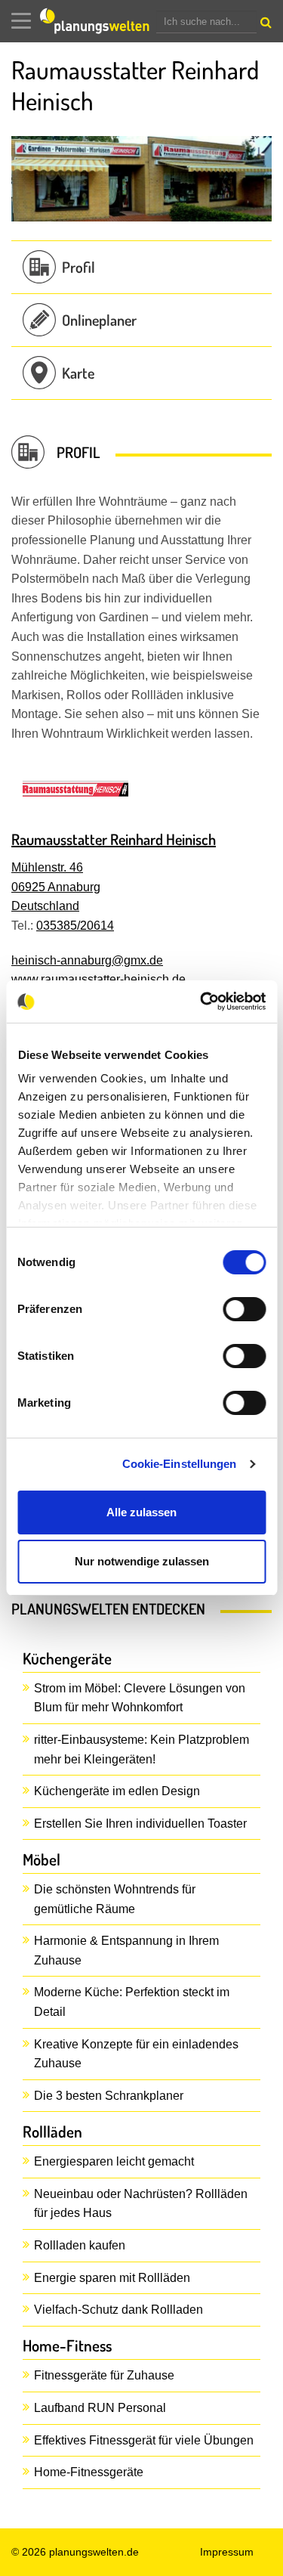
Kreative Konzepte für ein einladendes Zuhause (136, 2054)
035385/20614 (75, 926)
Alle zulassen (141, 1512)
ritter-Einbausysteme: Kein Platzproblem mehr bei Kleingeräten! (141, 1749)
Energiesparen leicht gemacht (114, 2161)
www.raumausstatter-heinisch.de (98, 979)
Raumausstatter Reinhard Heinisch (114, 839)
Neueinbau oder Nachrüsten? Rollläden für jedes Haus (141, 2204)
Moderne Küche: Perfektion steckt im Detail (132, 2002)
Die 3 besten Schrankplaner (109, 2096)
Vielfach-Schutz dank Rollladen (118, 2310)
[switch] (244, 1309)
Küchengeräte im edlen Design (117, 1791)
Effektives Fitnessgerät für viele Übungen (144, 2440)
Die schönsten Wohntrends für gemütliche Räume (115, 1899)
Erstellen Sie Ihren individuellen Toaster (140, 1824)
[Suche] (264, 26)
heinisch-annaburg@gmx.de (87, 960)
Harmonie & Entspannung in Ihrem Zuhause (126, 1951)
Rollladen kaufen (80, 2245)
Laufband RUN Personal (100, 2408)
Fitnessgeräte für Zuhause (104, 2375)
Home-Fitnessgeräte (89, 2472)
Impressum (227, 2552)
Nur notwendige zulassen (142, 1561)
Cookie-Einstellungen (180, 1464)
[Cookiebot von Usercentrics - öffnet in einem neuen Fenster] (201, 1002)
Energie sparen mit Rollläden (112, 2278)
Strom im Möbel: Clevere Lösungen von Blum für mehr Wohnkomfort (140, 1698)
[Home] (98, 21)
